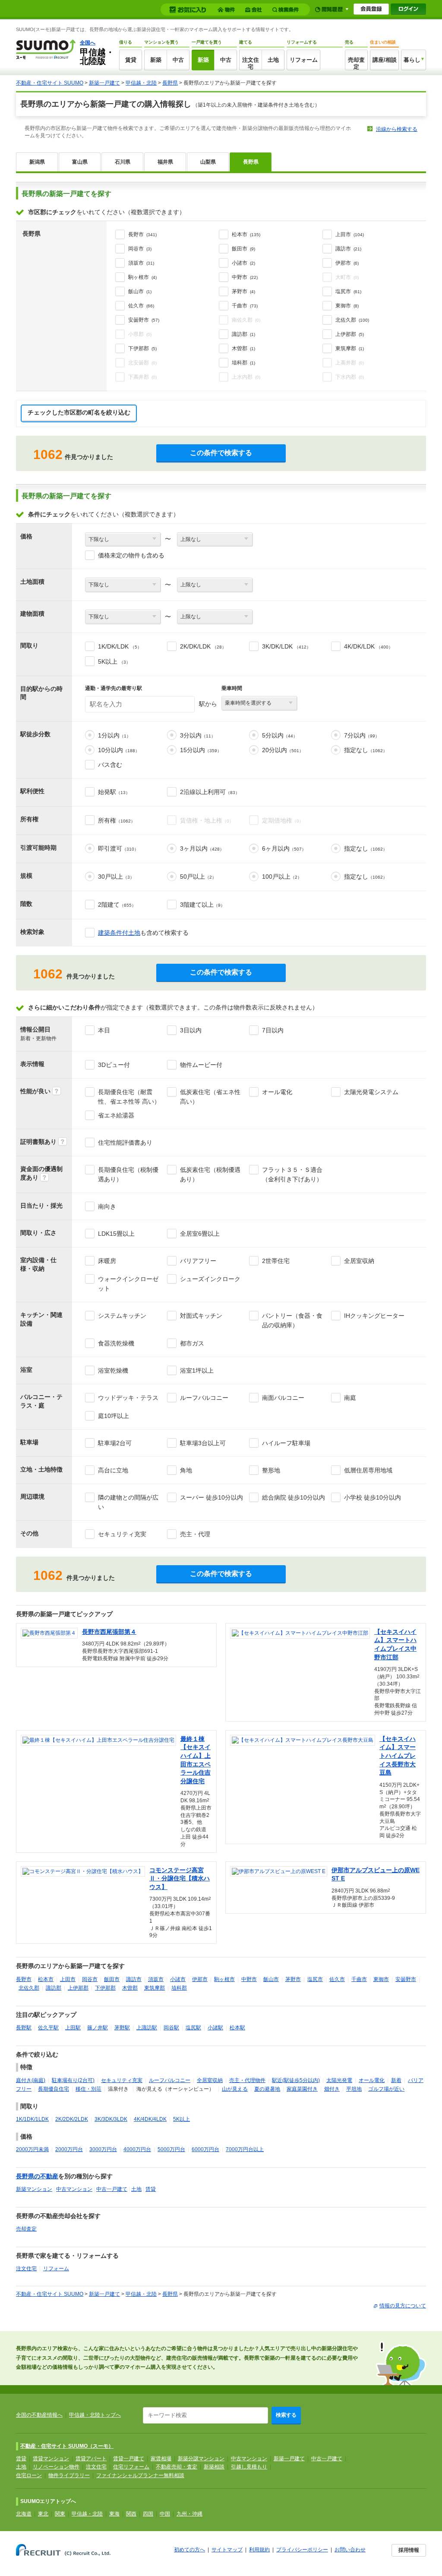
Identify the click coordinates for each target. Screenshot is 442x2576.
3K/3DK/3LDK (111, 2119)
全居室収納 (359, 1261)
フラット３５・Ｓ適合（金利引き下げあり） (292, 1174)
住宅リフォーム (131, 2467)
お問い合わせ (350, 2550)
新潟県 (37, 162)
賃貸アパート (91, 2459)
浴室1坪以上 (197, 1370)
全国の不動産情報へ (39, 2415)
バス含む (110, 765)
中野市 (245, 277)
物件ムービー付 (201, 1065)
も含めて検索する (143, 933)
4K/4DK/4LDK (150, 2119)
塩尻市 (348, 291)
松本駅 (237, 2028)
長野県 (170, 83)
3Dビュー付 (114, 1065)
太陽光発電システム (371, 1092)
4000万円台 (137, 2149)
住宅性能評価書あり (125, 1142)
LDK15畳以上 (116, 1234)
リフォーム (304, 60)
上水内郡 (246, 377)
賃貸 (131, 60)
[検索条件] (287, 10)
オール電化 (277, 1092)
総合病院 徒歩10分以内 (294, 1497)
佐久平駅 (48, 2028)
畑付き (332, 2089)
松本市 (246, 234)
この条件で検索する (221, 453)
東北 (43, 2514)
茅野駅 (122, 2028)
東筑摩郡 (350, 348)
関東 (60, 2514)
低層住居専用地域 (368, 1470)
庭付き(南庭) (31, 2080)
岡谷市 (140, 249)
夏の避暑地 (267, 2089)
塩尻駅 (193, 2028)
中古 (178, 60)
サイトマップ (227, 2550)
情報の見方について (403, 2306)
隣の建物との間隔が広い (128, 1502)
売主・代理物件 (247, 2080)
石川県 (123, 162)
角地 (186, 1470)
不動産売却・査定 (177, 2467)
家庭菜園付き (302, 2089)
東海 (114, 2514)
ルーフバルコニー (204, 1398)
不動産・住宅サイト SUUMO (50, 83)
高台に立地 (113, 1470)
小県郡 (140, 334)
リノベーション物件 (56, 2467)
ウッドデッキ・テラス (128, 1398)
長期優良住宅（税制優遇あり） (128, 1174)
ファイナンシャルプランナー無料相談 (140, 2475)
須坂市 (141, 263)
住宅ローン (29, 2475)
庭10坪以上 (114, 1416)
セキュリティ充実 (122, 1534)
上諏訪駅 (147, 2028)
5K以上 (182, 2119)
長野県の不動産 (37, 2176)
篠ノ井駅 (98, 2028)
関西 (131, 2514)
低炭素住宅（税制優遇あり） (210, 1174)
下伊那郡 (142, 348)
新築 (156, 60)
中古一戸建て (112, 2189)
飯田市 (243, 249)
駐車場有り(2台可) (73, 2080)
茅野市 (243, 291)
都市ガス (192, 1343)
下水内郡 (350, 377)
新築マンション (34, 2189)
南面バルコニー (283, 1398)
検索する (286, 2415)
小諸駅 (215, 2028)
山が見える (235, 2089)
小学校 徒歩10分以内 (373, 1497)
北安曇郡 (142, 363)
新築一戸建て (104, 83)
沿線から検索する (397, 129)
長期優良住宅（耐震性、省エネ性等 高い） (129, 1097)
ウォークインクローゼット (128, 1284)
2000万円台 (69, 2149)
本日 (104, 1030)
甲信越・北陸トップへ (95, 2415)
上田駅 (73, 2028)
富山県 (80, 162)
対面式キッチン (201, 1316)
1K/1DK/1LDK (32, 2119)
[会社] (255, 10)
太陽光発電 (339, 2080)
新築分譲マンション (201, 2459)
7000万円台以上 (245, 2149)
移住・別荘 (88, 2089)
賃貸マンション (51, 2459)
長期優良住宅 (54, 2089)
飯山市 (140, 291)
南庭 (350, 1398)
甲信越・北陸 (141, 83)
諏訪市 (348, 249)
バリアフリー (198, 1261)
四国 (148, 2514)
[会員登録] (371, 9)
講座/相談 (385, 60)
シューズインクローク (210, 1279)
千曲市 (245, 306)
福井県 (165, 162)
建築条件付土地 (119, 933)
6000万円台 (205, 2149)
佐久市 (141, 306)
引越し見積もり (249, 2467)
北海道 (24, 2514)
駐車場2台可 (115, 1443)
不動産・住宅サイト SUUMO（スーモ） (67, 2446)
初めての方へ (189, 2550)
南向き (107, 1206)
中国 (165, 2514)
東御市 (347, 306)
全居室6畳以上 (200, 1234)
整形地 (271, 1470)
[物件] (227, 10)
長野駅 (24, 2028)
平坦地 (354, 2089)
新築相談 (214, 2467)
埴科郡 (243, 363)
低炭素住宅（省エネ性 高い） (210, 1097)
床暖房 (107, 1261)
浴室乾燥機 (113, 1370)
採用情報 (409, 2550)
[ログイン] (408, 9)
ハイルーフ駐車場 (286, 1443)
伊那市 (347, 263)
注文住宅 (251, 63)
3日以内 (191, 1030)
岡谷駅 (171, 2028)
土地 (273, 60)
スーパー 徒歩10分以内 (212, 1497)
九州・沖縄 (189, 2514)
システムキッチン (122, 1316)
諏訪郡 (243, 334)
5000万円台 (171, 2149)
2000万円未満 (32, 2149)
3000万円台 (103, 2149)
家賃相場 (161, 2459)
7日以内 (273, 1030)
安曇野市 (144, 320)
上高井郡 (350, 363)
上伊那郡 (350, 334)
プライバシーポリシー (302, 2550)
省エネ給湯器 (116, 1115)
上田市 (350, 234)
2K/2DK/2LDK (72, 2119)
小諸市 (243, 263)
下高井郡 (142, 377)
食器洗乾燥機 (116, 1343)
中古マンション (74, 2189)
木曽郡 (243, 348)
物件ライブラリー (69, 2475)
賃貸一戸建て (129, 2459)
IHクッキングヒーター (374, 1316)
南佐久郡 (246, 320)
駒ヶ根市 (142, 277)
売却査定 (356, 63)
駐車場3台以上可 (203, 1443)
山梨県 (208, 162)
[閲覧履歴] (332, 9)
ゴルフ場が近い (386, 2089)
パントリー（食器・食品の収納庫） (292, 1320)
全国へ (88, 43)
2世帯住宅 (276, 1261)
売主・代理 (195, 1534)
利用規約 (259, 2550)
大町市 (347, 277)
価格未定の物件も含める (131, 555)
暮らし (412, 60)
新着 (396, 2080)
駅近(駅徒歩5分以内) (296, 2080)
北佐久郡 (352, 320)
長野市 (142, 234)
